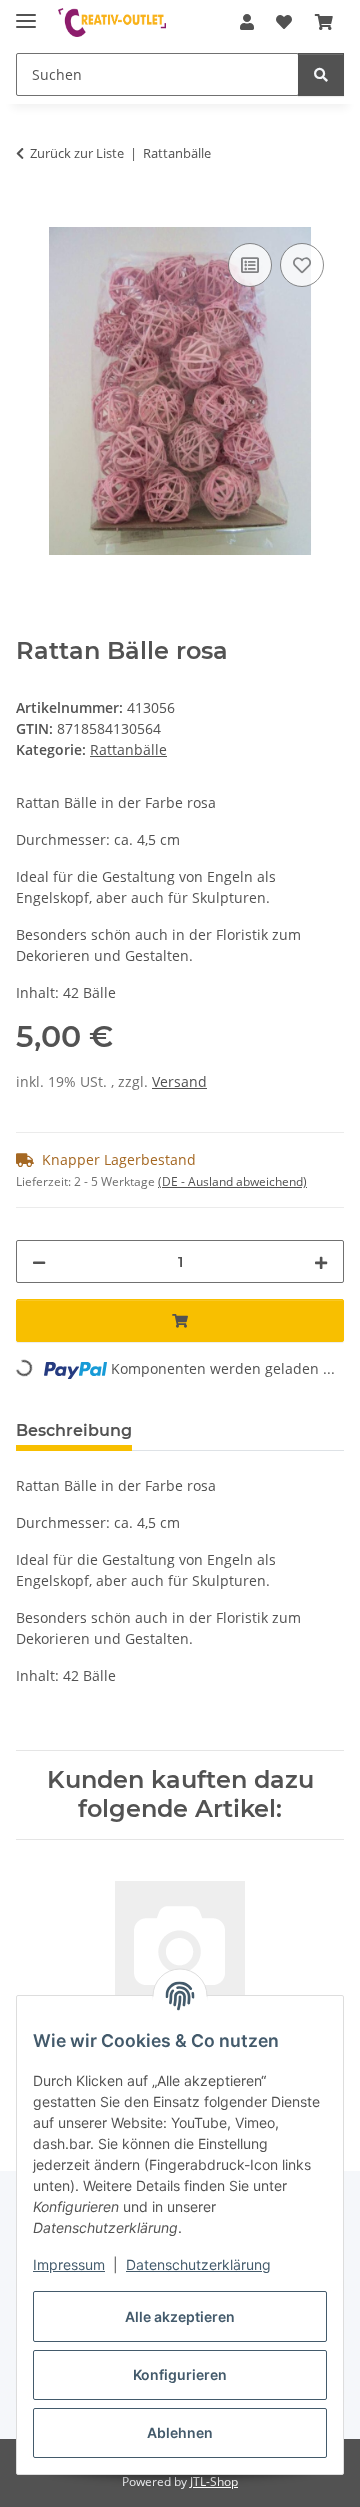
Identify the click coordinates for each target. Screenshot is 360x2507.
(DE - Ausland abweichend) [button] (232, 1181)
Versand (179, 1081)
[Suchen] (321, 74)
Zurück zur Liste (77, 153)
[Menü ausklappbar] (26, 12)
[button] (247, 22)
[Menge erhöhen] (321, 1261)
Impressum (69, 2264)
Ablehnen (180, 2432)
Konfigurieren (180, 2374)
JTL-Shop (214, 2481)
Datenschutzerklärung (198, 2264)
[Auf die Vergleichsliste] (250, 265)
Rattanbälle (128, 749)
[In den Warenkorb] (32, 216)
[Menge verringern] (39, 1261)
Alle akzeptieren (180, 2316)
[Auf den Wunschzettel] (302, 265)
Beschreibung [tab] (74, 1430)
